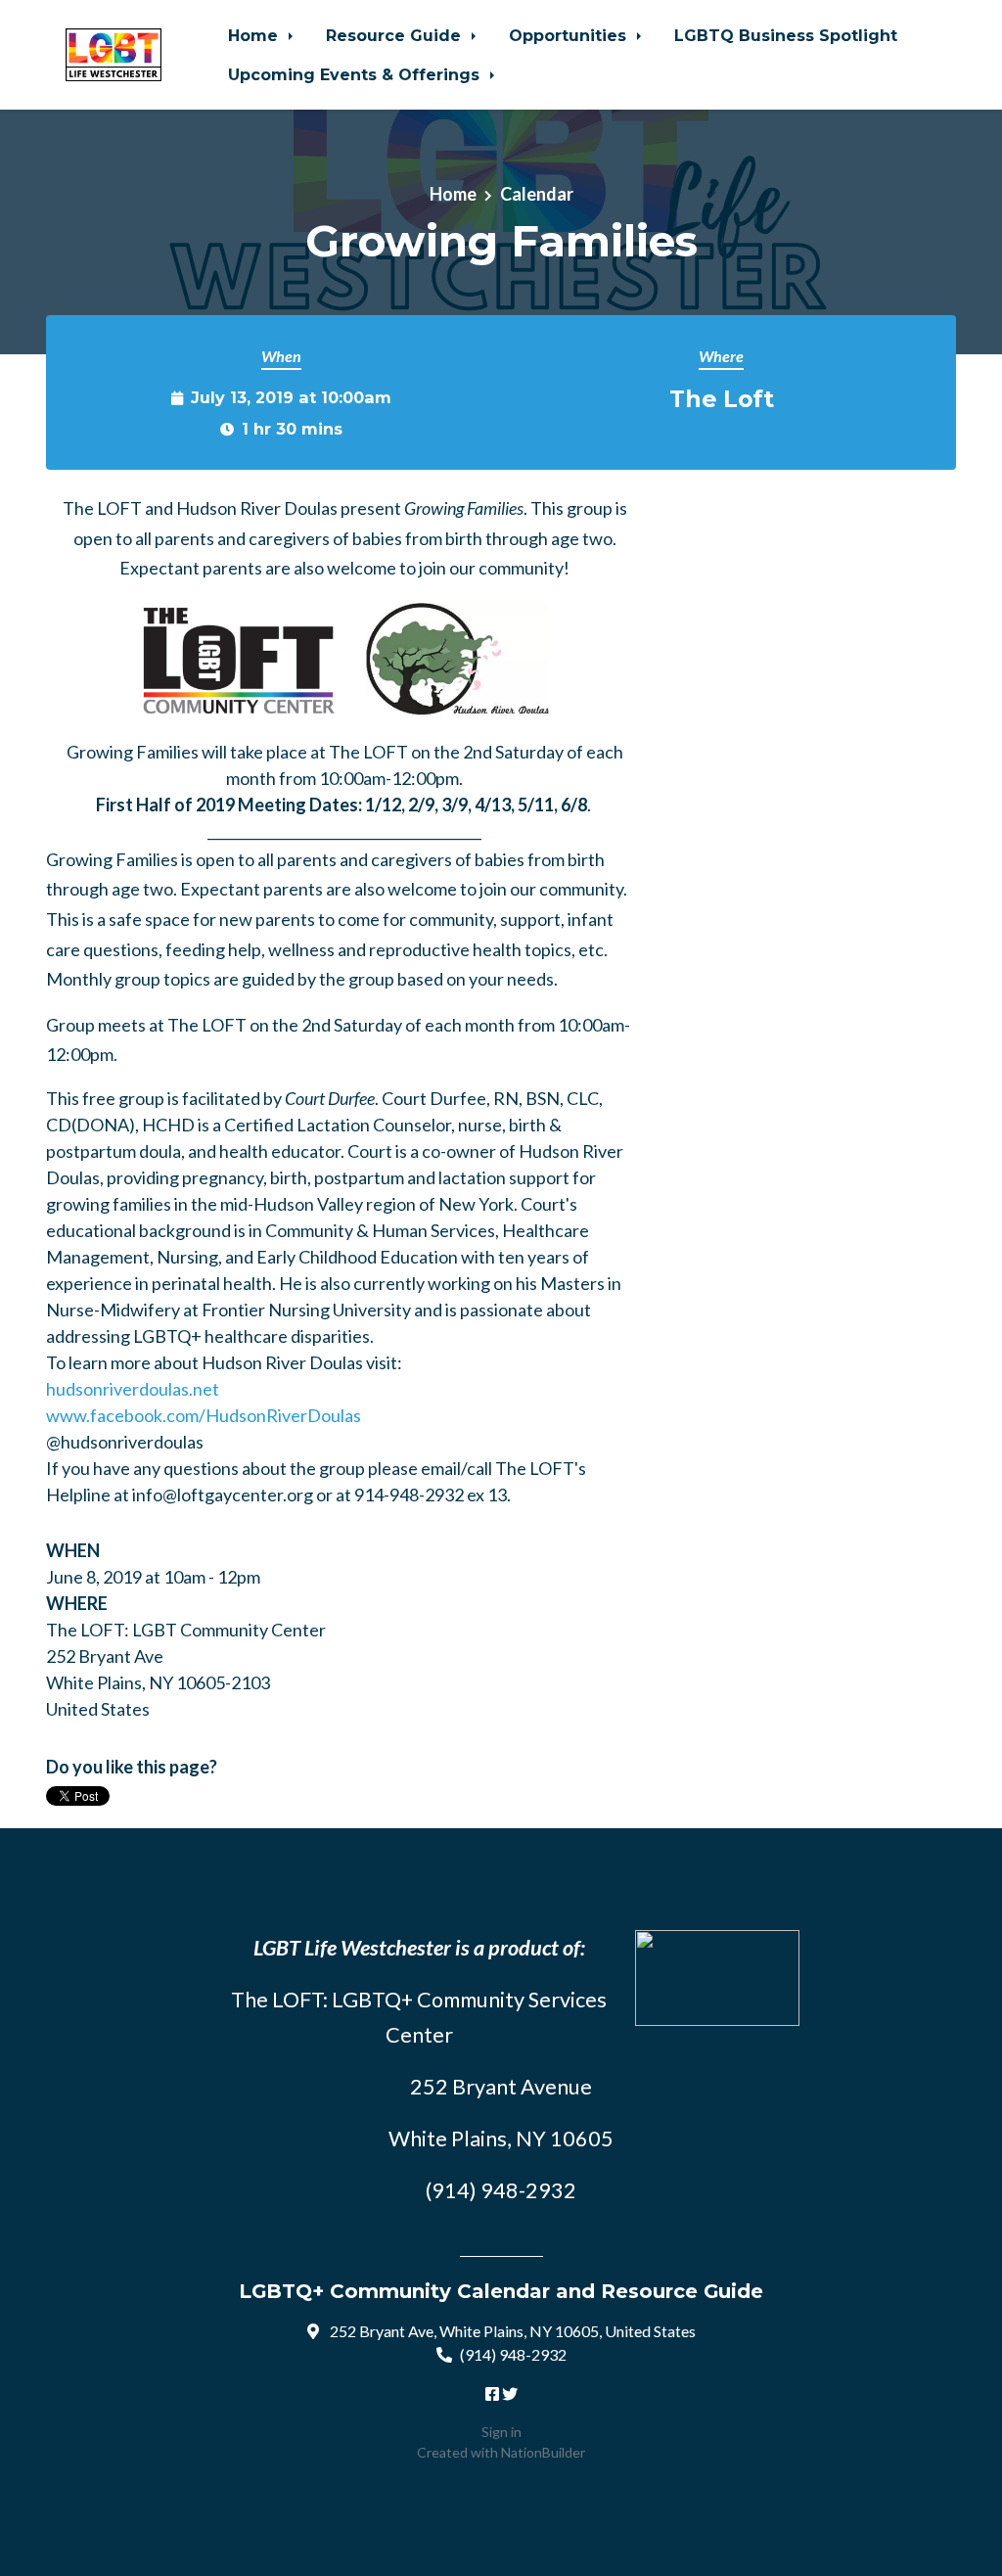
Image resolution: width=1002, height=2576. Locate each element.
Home (255, 35)
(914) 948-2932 (513, 2354)
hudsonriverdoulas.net (133, 1389)
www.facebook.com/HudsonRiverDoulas (204, 1415)
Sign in (501, 2432)
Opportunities (570, 35)
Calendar (537, 194)
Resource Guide (396, 35)
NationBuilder (543, 2452)
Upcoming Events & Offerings (356, 74)
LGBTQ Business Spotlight (786, 35)
